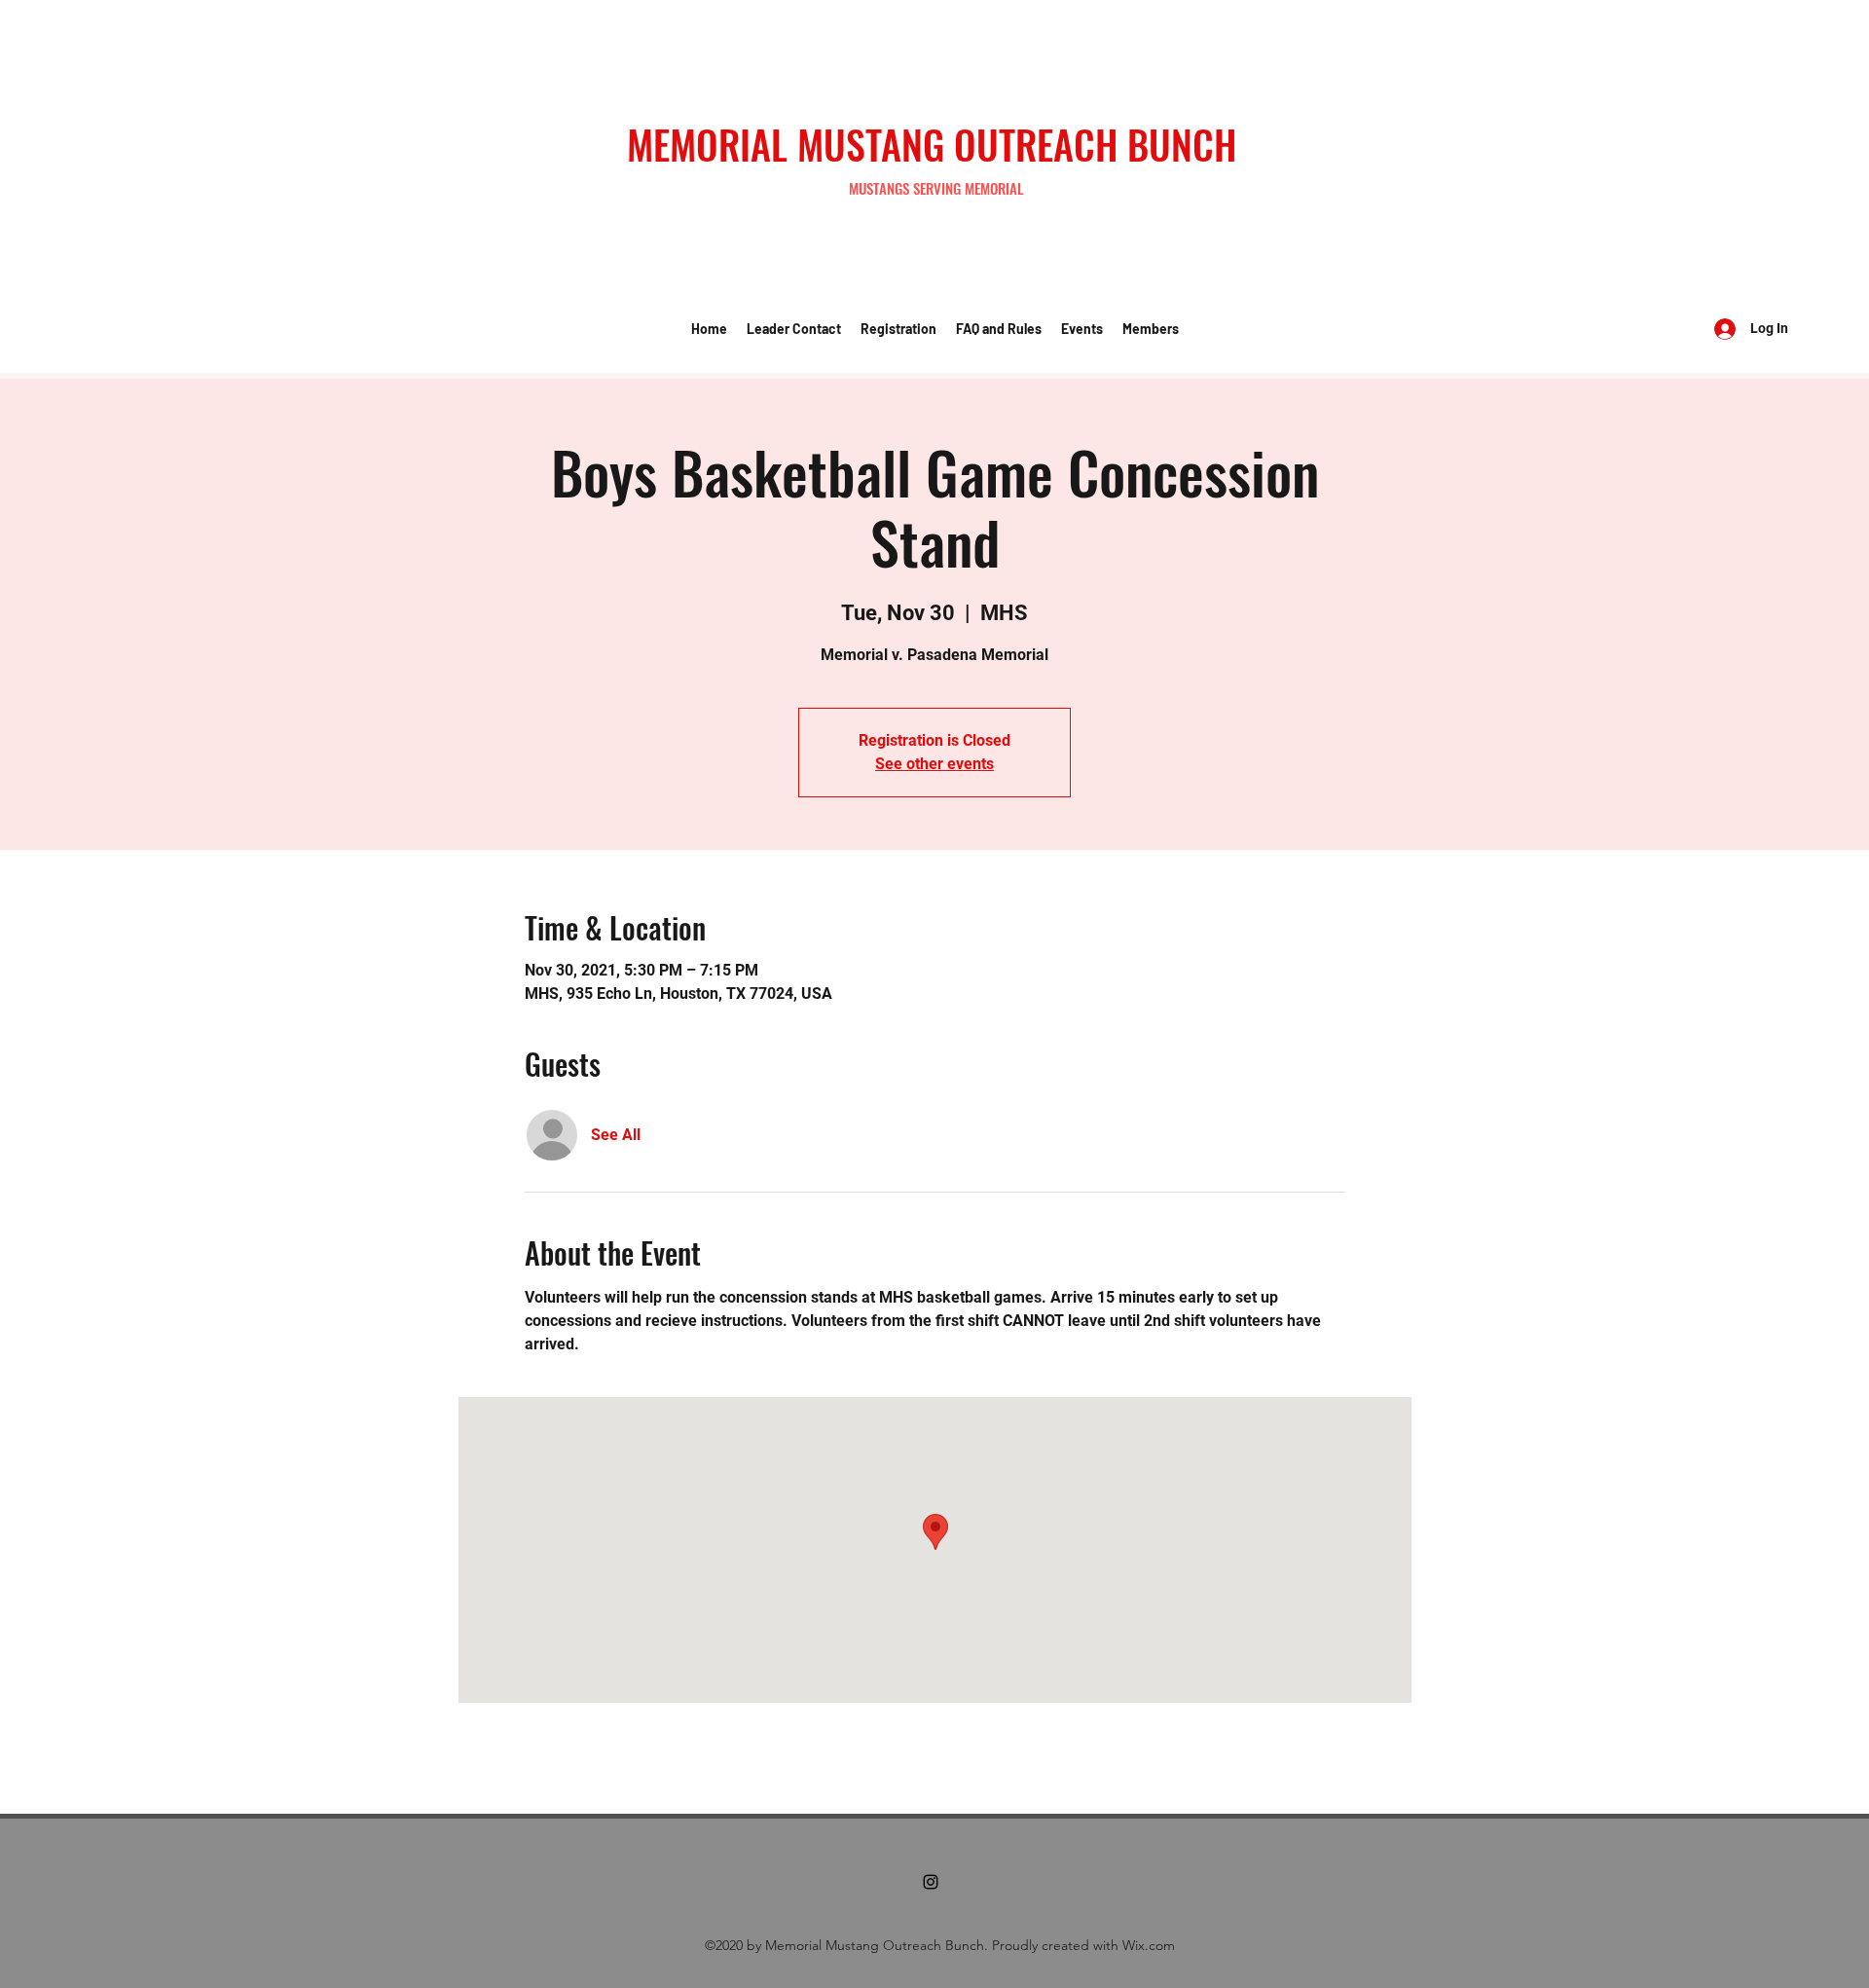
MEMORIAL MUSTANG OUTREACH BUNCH (932, 144)
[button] (794, 329)
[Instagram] (931, 1882)
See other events (934, 764)
